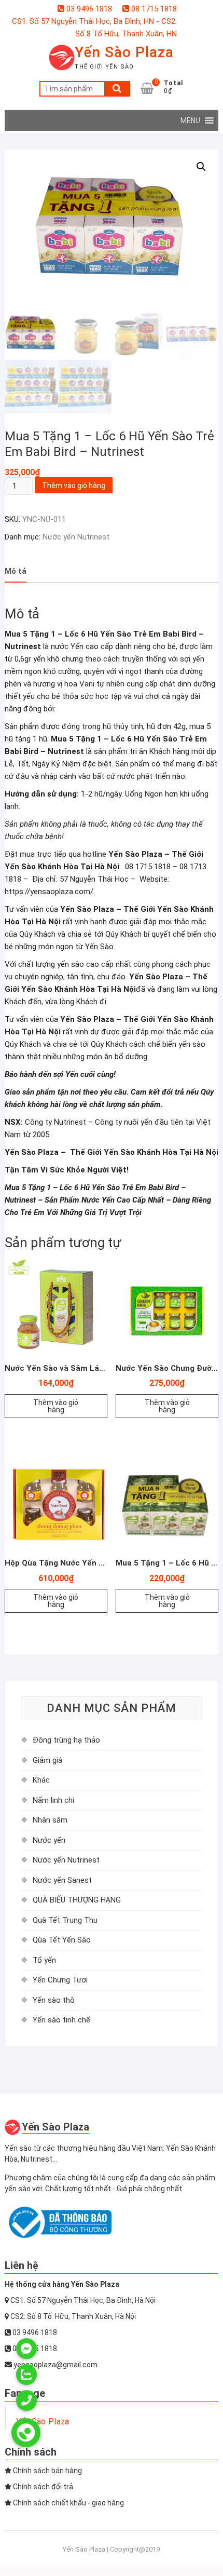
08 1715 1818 (153, 9)
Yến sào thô (54, 2000)
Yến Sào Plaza (124, 52)
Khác (41, 1780)
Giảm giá (47, 1760)
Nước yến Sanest (62, 1880)
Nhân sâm (50, 1820)
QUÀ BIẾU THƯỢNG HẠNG (77, 1900)
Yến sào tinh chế (61, 2020)
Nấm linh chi (53, 1800)
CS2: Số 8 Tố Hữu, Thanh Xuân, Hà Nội (72, 2316)
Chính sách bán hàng (47, 2471)
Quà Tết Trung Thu (65, 1920)
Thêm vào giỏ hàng (74, 485)
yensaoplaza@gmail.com (55, 2365)
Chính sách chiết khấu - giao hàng (68, 2503)
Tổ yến (44, 1960)
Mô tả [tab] (16, 571)
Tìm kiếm (117, 89)
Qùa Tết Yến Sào (62, 1940)
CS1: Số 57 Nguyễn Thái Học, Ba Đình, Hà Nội (82, 2300)
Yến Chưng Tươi (60, 1980)
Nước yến (49, 1840)
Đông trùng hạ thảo (66, 1740)
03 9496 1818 (88, 9)
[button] (190, 120)
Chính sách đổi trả (42, 2487)
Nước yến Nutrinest (76, 537)
